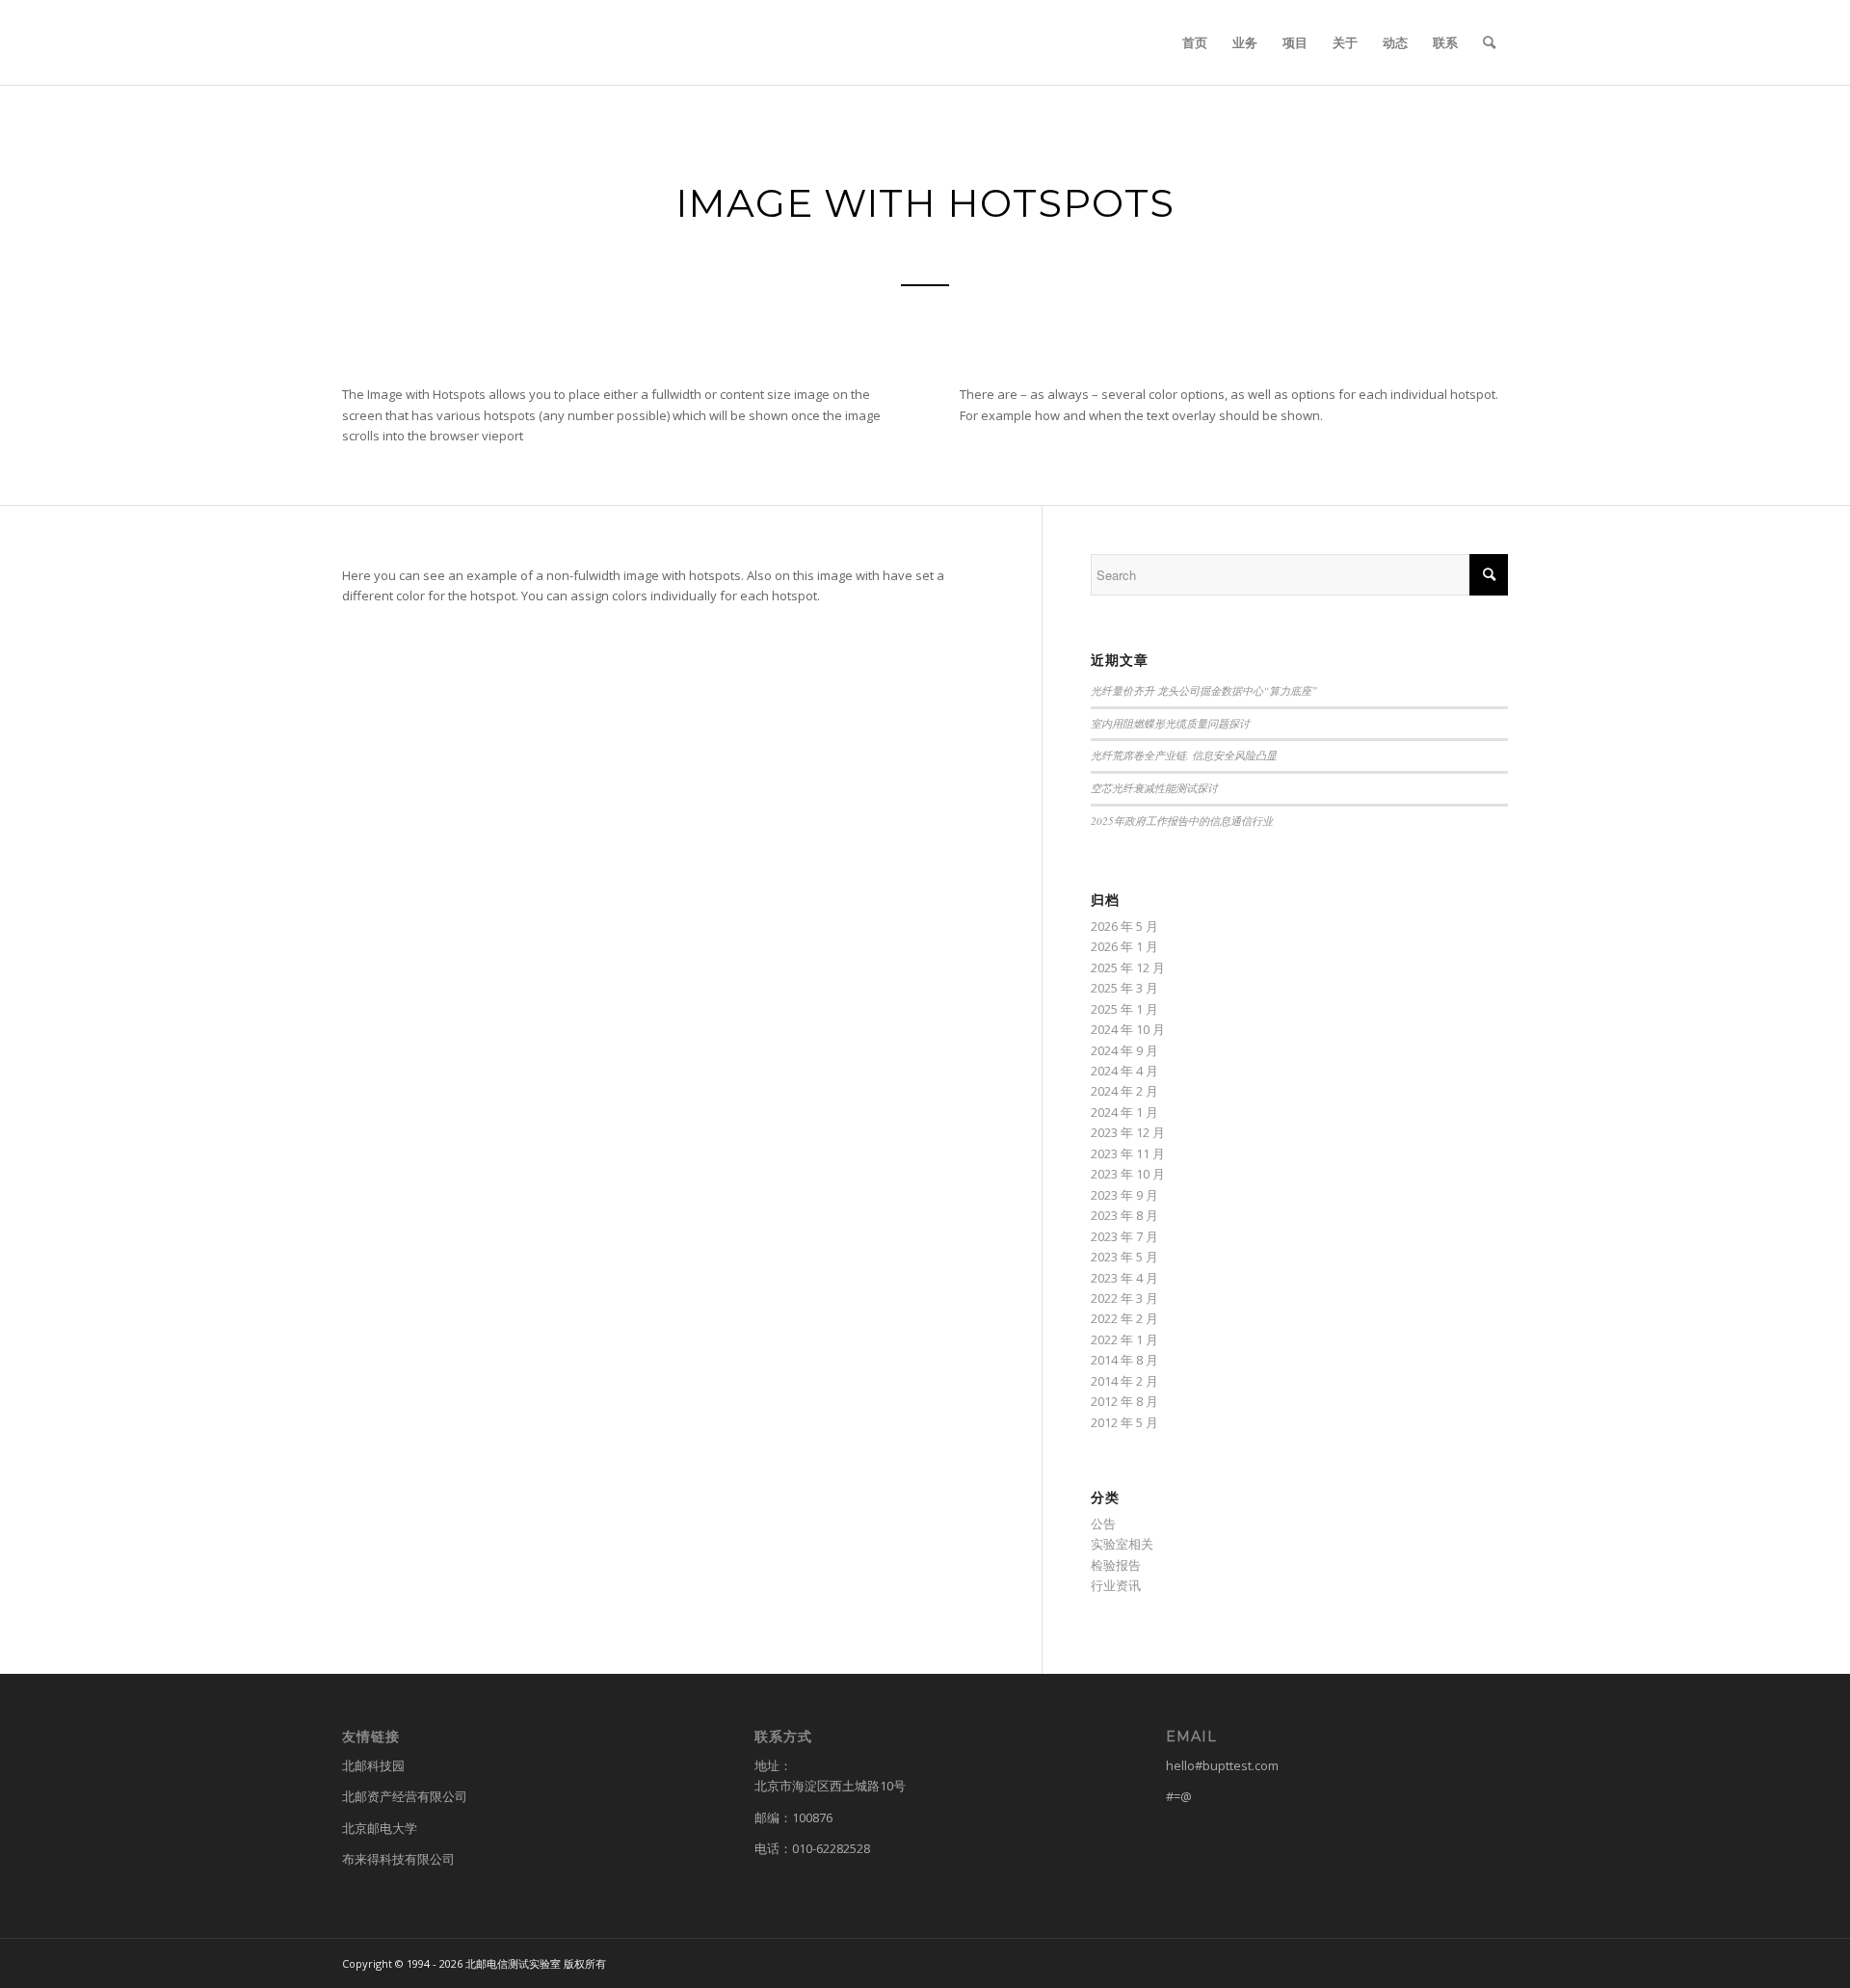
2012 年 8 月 (1124, 1401)
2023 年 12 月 (1128, 1132)
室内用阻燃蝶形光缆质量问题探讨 (1170, 723)
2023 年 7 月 (1124, 1236)
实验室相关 (1122, 1544)
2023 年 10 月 (1128, 1174)
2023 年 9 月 (1124, 1195)
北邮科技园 (373, 1765)
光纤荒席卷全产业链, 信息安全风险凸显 (1184, 755)
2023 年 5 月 (1124, 1257)
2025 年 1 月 (1124, 1009)
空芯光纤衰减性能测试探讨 (1154, 788)
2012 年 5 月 (1124, 1422)
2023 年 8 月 (1124, 1215)
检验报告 (1116, 1565)
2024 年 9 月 (1124, 1050)
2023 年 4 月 (1124, 1278)
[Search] (1489, 42)
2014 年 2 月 (1124, 1381)
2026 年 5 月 (1124, 926)
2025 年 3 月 (1124, 988)
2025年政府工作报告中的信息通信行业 (1182, 821)
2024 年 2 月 (1124, 1091)
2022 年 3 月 (1124, 1298)
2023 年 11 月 (1128, 1153)
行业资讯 (1116, 1585)
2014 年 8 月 (1124, 1360)
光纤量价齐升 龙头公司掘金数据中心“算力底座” (1204, 690)
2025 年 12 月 (1128, 967)
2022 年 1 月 (1124, 1339)
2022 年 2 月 (1124, 1318)
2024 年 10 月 (1128, 1029)
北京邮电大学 (380, 1828)
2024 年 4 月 (1124, 1071)
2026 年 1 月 (1124, 946)
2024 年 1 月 (1124, 1112)
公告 (1103, 1524)
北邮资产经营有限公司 (405, 1796)
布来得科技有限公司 (398, 1859)
